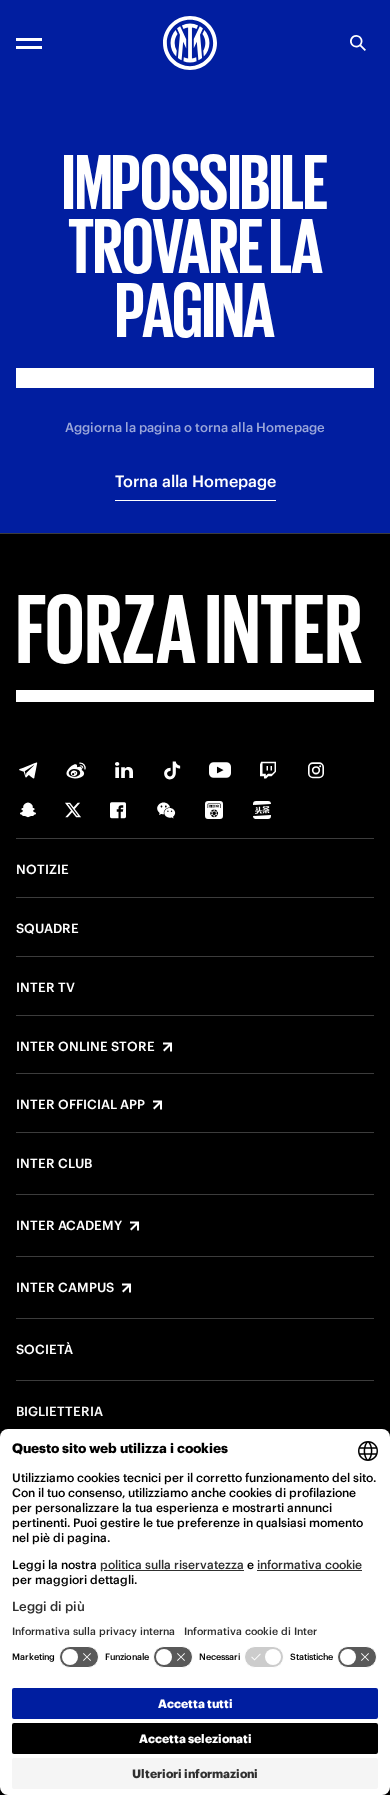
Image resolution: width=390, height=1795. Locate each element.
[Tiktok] (172, 770)
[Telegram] (28, 770)
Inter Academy (69, 1226)
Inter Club (54, 1164)
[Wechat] (166, 810)
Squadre (47, 929)
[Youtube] (220, 770)
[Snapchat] (28, 810)
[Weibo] (76, 770)
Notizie (42, 870)
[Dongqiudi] (214, 810)
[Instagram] (316, 770)
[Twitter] (73, 810)
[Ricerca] (358, 43)
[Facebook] (118, 810)
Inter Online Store (85, 1047)
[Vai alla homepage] (190, 43)
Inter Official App (80, 1105)
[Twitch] (268, 770)
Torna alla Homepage (195, 481)
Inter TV (45, 988)
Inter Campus (65, 1288)
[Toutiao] (262, 810)
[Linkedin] (124, 770)
